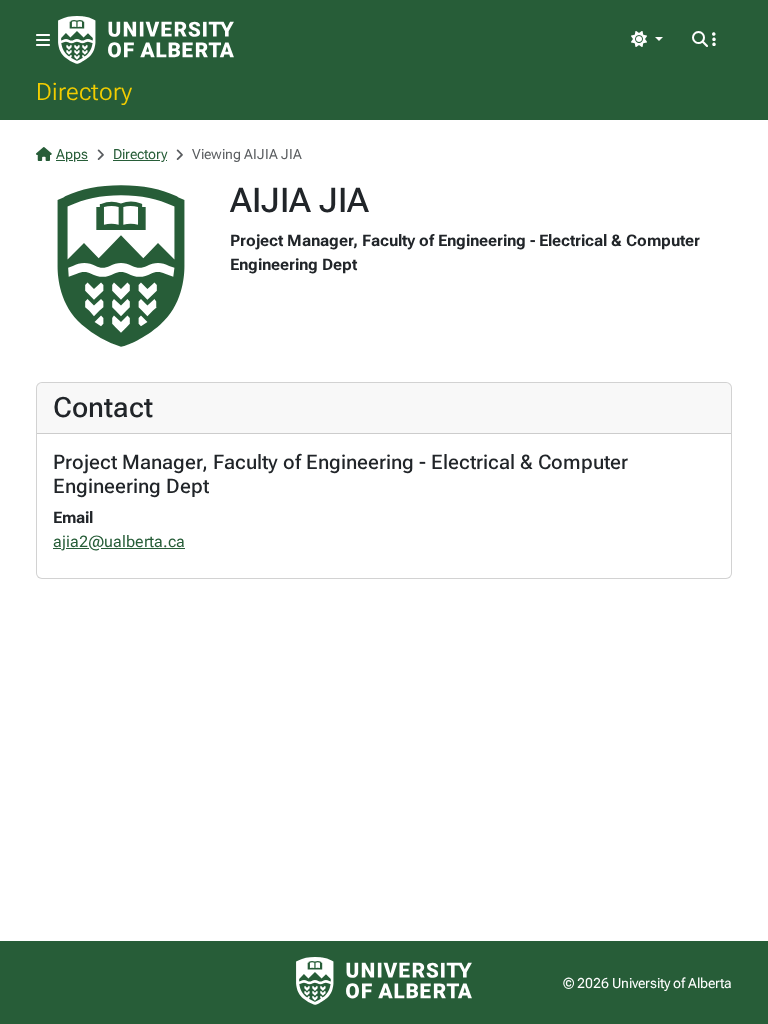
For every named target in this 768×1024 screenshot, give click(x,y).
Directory (84, 91)
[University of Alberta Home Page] (146, 40)
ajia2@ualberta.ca (119, 541)
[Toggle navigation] (43, 40)
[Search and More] (704, 40)
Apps (72, 154)
